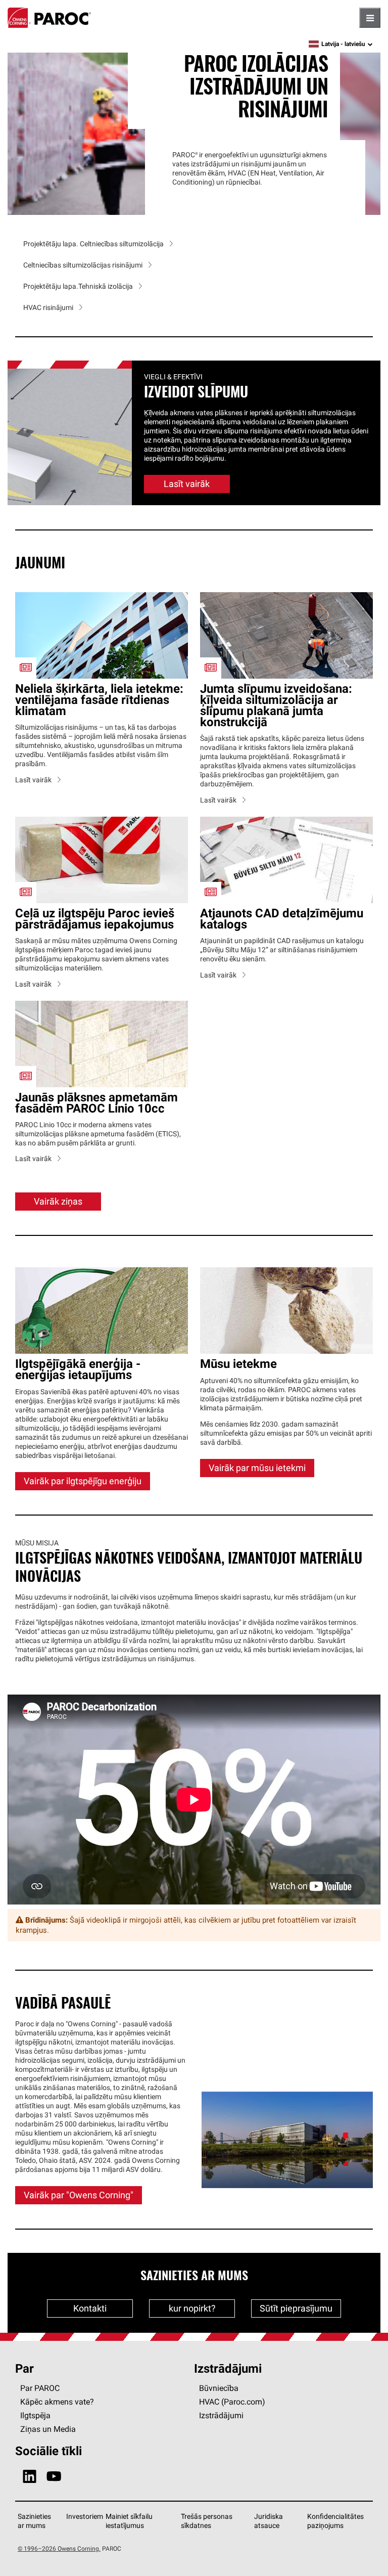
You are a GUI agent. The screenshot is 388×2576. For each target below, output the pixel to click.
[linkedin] (30, 2384)
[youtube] (54, 2384)
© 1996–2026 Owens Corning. (59, 2455)
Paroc (49, 18)
